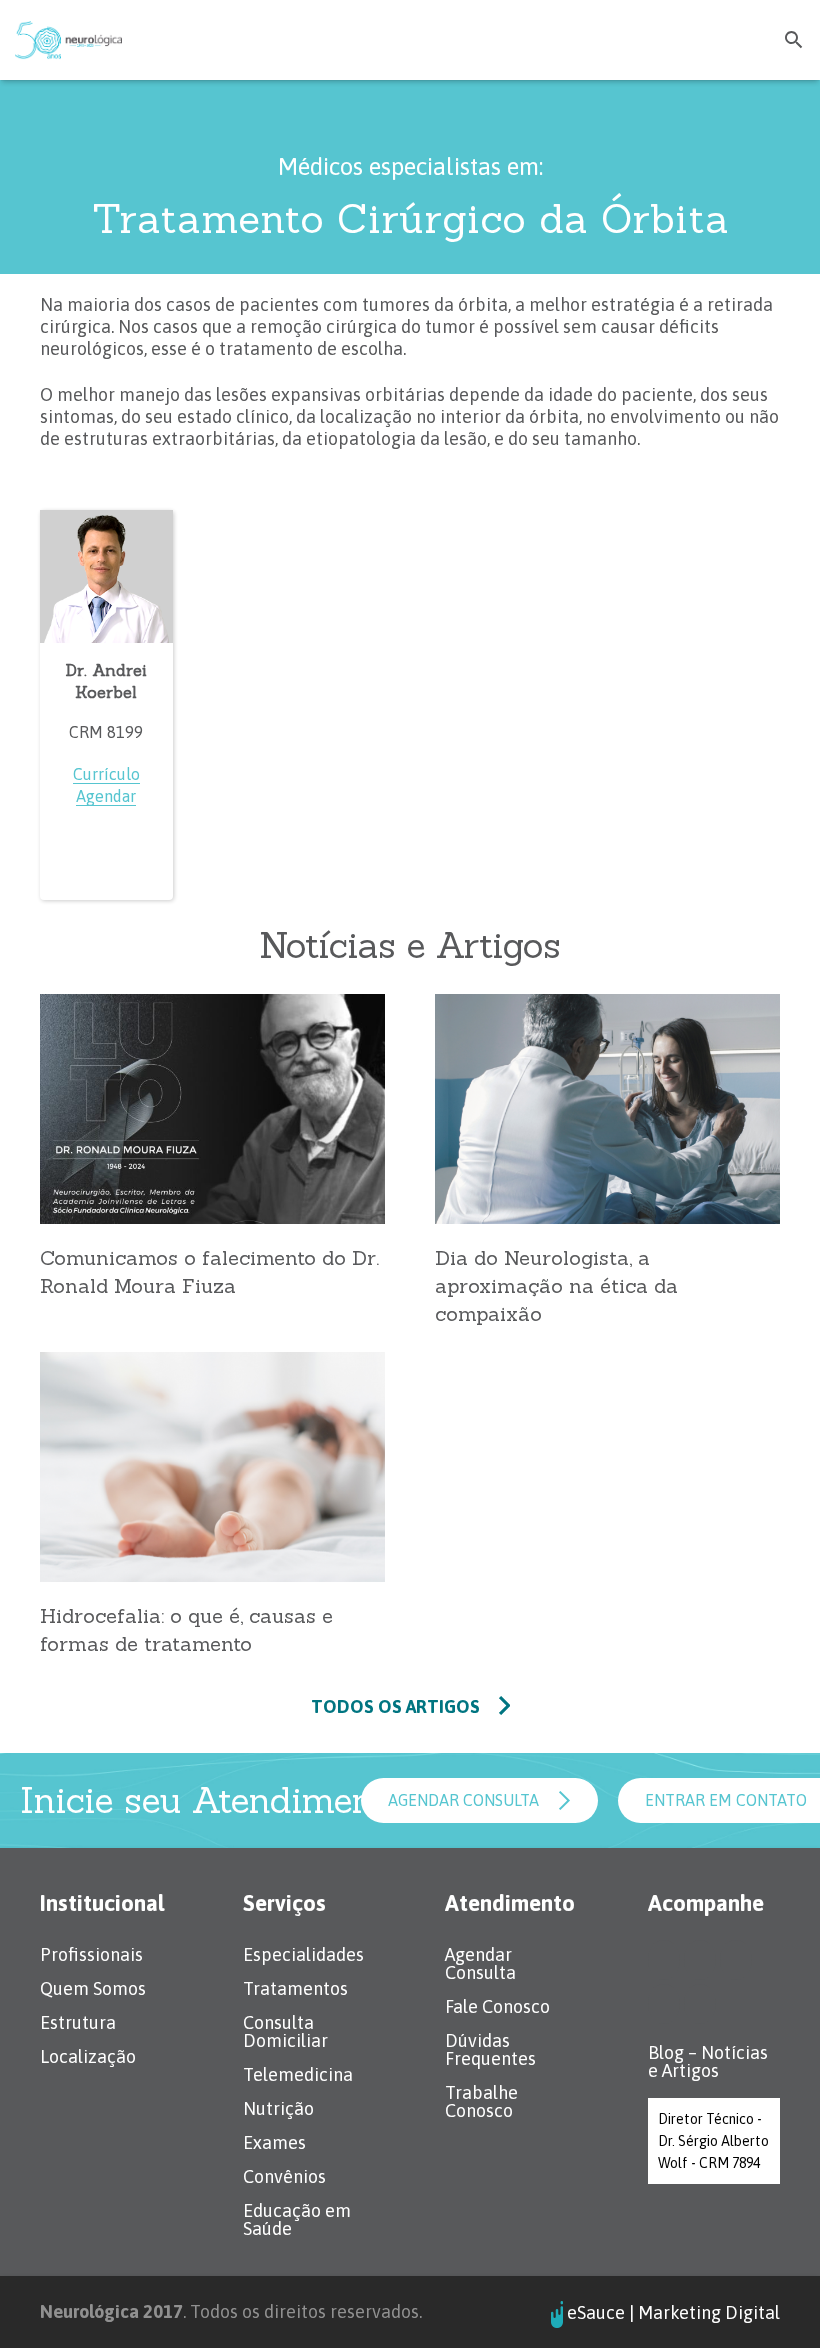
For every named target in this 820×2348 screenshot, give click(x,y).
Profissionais (91, 1954)
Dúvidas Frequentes (490, 2049)
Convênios (284, 2176)
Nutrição (278, 2108)
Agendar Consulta (480, 1963)
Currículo (106, 774)
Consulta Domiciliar (285, 2031)
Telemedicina (298, 2074)
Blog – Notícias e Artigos (708, 2061)
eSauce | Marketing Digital (673, 2313)
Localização (88, 2056)
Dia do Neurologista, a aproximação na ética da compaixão (556, 1285)
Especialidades (303, 1954)
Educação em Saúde (297, 2219)
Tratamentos (295, 1988)
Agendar (106, 796)
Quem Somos (93, 1988)
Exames (274, 2142)
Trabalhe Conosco (481, 2101)
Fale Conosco (497, 2006)
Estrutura (78, 2022)
